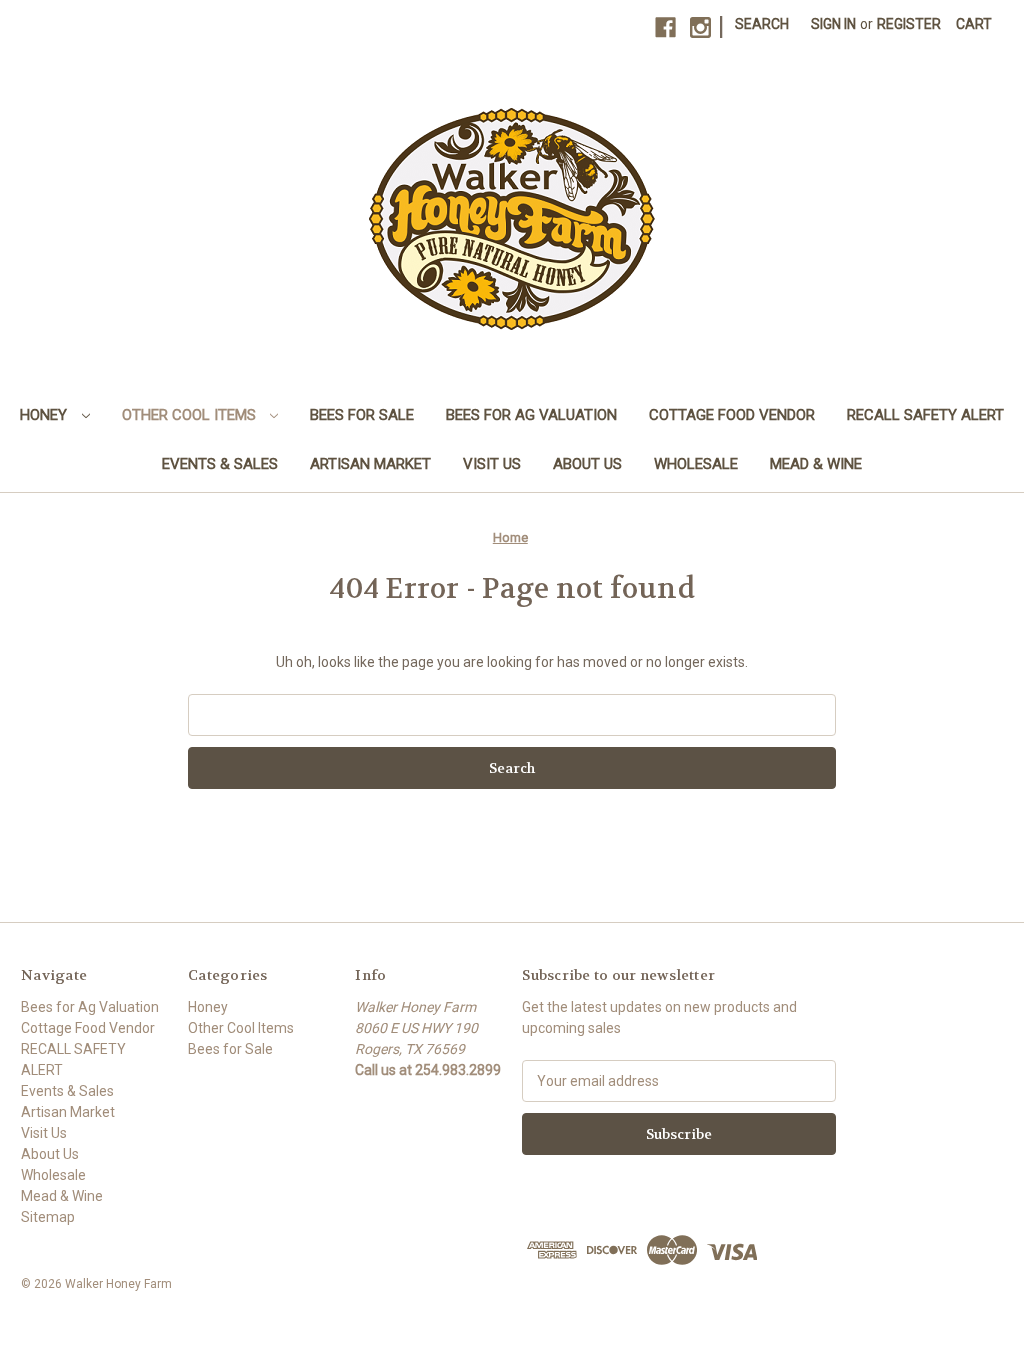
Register (909, 24)
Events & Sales (220, 464)
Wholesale (696, 464)
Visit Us (492, 464)
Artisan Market (370, 464)
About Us (587, 464)
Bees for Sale (362, 415)
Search (762, 24)
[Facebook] (665, 27)
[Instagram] (700, 27)
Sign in (833, 24)
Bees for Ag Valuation (531, 415)
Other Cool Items (191, 415)
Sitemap (48, 1217)
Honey (45, 415)
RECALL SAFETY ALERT (925, 415)
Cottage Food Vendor (732, 415)
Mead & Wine (816, 464)
